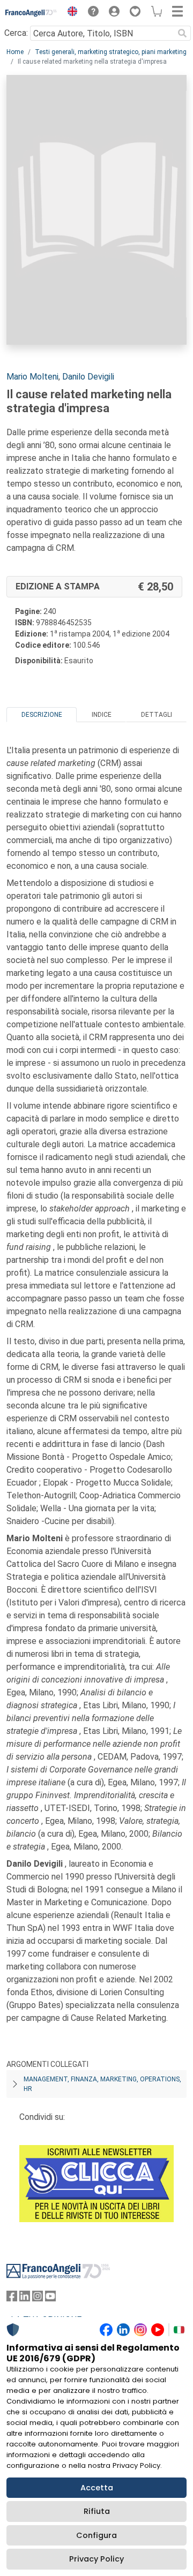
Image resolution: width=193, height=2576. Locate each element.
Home (15, 52)
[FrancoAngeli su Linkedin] (25, 2298)
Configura (96, 2535)
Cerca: (16, 33)
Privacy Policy (96, 2559)
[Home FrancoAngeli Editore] (31, 13)
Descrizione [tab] (42, 715)
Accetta (97, 2488)
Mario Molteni (32, 377)
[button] (70, 13)
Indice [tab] (102, 715)
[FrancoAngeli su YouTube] (50, 2298)
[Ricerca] (182, 33)
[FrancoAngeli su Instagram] (38, 2298)
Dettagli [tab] (157, 715)
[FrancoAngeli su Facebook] (12, 2298)
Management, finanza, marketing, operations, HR (102, 2084)
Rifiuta (97, 2511)
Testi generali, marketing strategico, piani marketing (111, 52)
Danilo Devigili (88, 377)
